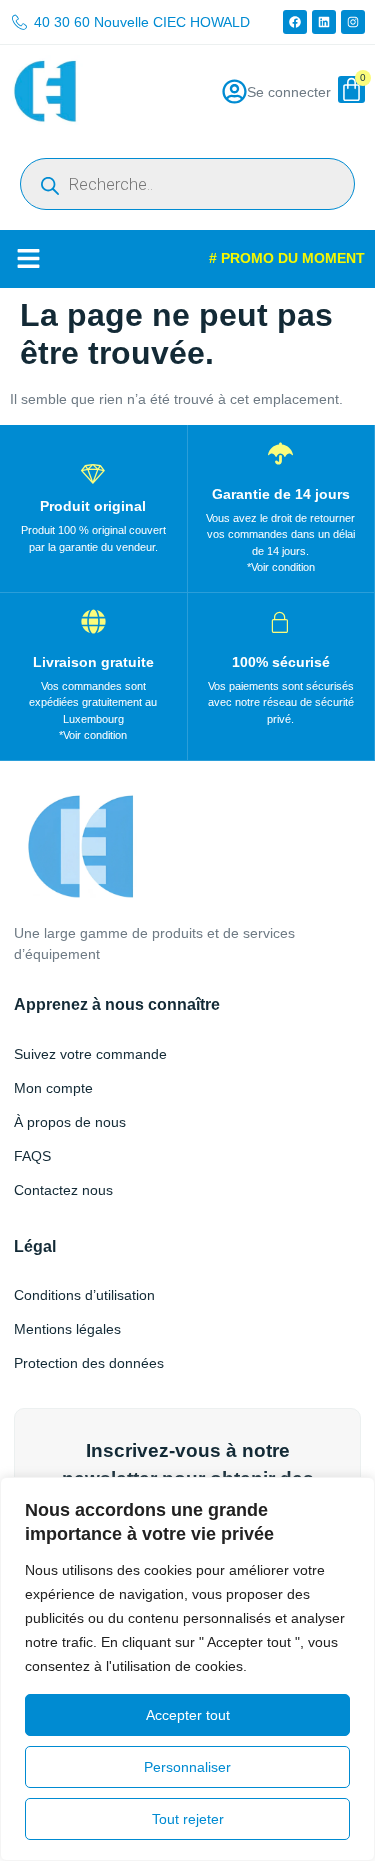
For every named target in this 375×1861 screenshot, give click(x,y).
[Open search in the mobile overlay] (187, 184)
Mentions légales (67, 1329)
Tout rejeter (188, 1819)
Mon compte (53, 1088)
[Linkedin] (324, 22)
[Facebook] (295, 22)
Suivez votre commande (90, 1054)
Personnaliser (187, 1767)
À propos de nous (70, 1122)
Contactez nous (63, 1190)
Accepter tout (188, 1715)
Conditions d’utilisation (84, 1295)
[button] (29, 259)
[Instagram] (353, 22)
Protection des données (89, 1363)
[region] (187, 1669)
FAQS (32, 1156)
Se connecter (289, 92)
